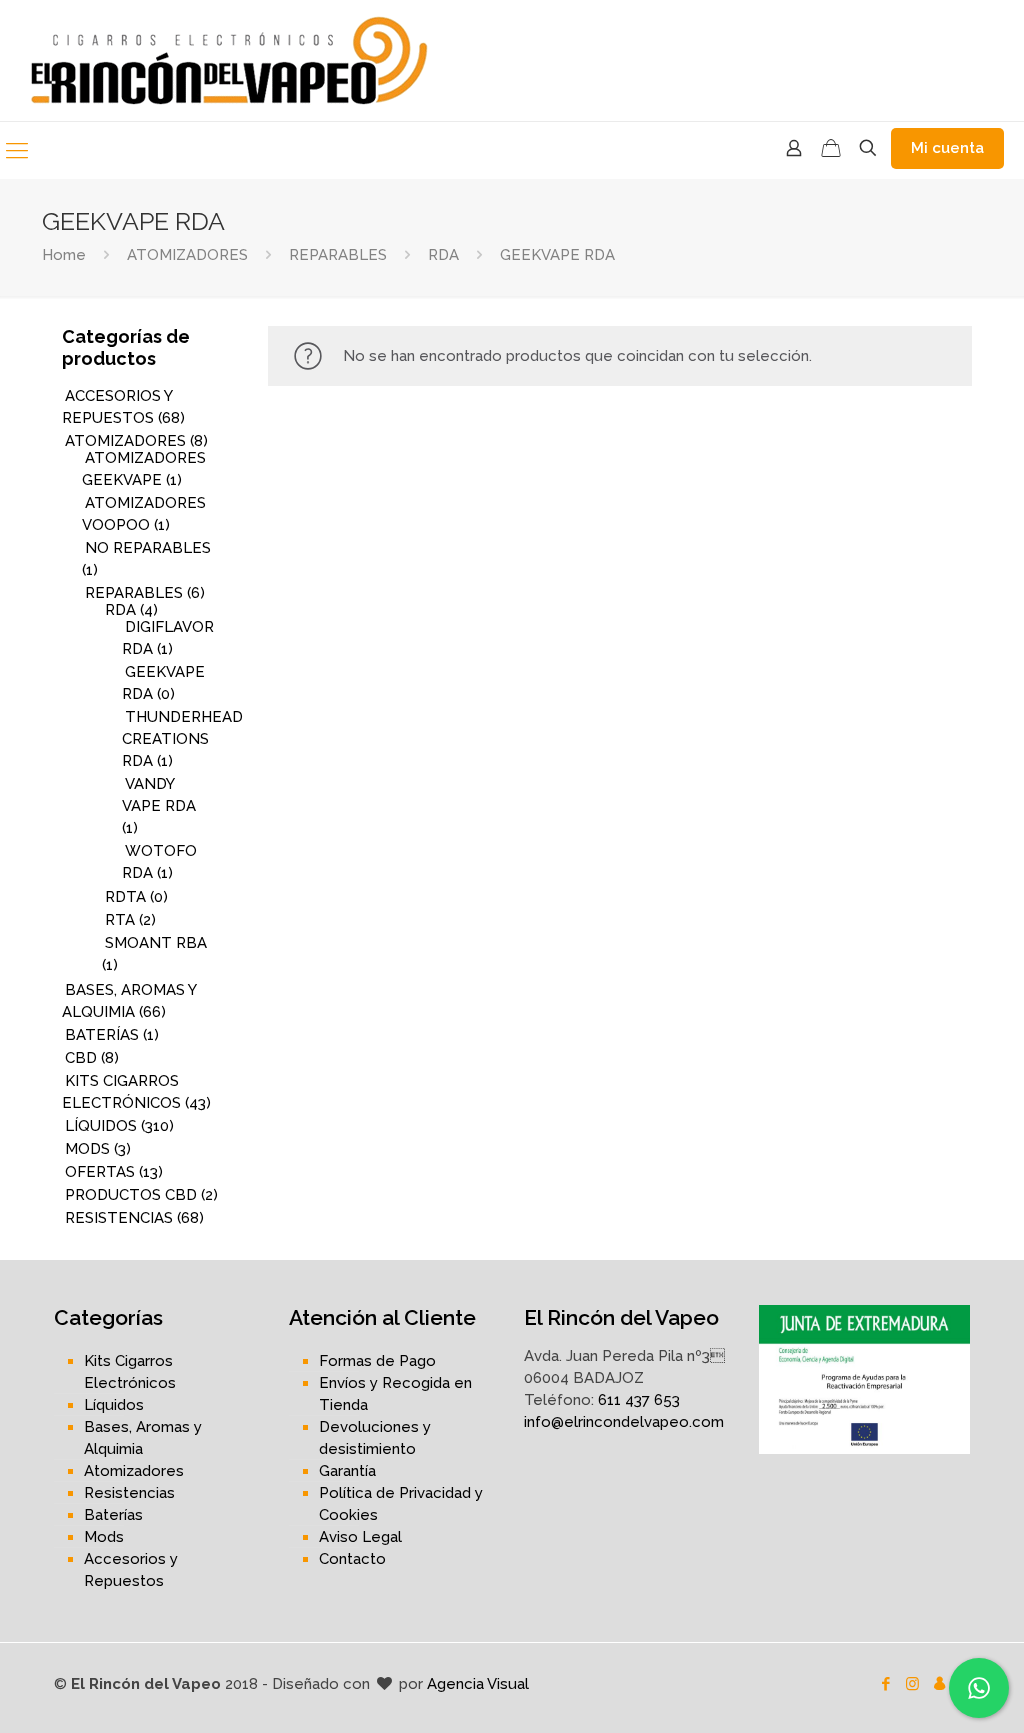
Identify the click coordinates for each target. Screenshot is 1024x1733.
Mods (104, 1537)
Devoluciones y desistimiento (375, 1438)
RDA (443, 255)
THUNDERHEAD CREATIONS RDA (182, 739)
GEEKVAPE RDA (163, 683)
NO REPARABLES (148, 548)
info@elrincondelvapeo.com (624, 1422)
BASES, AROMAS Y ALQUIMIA (129, 1001)
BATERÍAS (102, 1035)
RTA (120, 920)
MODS (87, 1149)
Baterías (113, 1515)
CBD (81, 1058)
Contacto (352, 1559)
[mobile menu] (17, 150)
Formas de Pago (377, 1361)
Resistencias (129, 1493)
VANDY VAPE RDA (159, 795)
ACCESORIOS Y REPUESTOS (117, 407)
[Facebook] (885, 1684)
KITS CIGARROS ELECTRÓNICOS (121, 1092)
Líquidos (114, 1405)
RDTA (125, 897)
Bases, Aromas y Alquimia (143, 1438)
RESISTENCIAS (119, 1218)
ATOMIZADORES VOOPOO (144, 514)
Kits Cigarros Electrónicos (130, 1372)
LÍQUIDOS (101, 1126)
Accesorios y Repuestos (131, 1570)
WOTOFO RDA (159, 862)
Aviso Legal (360, 1537)
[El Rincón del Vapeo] (230, 60)
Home (64, 255)
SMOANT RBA (156, 943)
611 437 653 (639, 1400)
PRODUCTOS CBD (131, 1195)
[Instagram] (912, 1684)
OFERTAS (100, 1172)
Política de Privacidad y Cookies (401, 1504)
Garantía (347, 1471)
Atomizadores (134, 1471)
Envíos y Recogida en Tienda (395, 1394)
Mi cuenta (947, 148)
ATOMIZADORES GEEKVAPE (144, 469)
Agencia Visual (478, 1684)
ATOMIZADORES (187, 255)
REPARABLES (338, 255)
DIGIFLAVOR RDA (168, 638)
